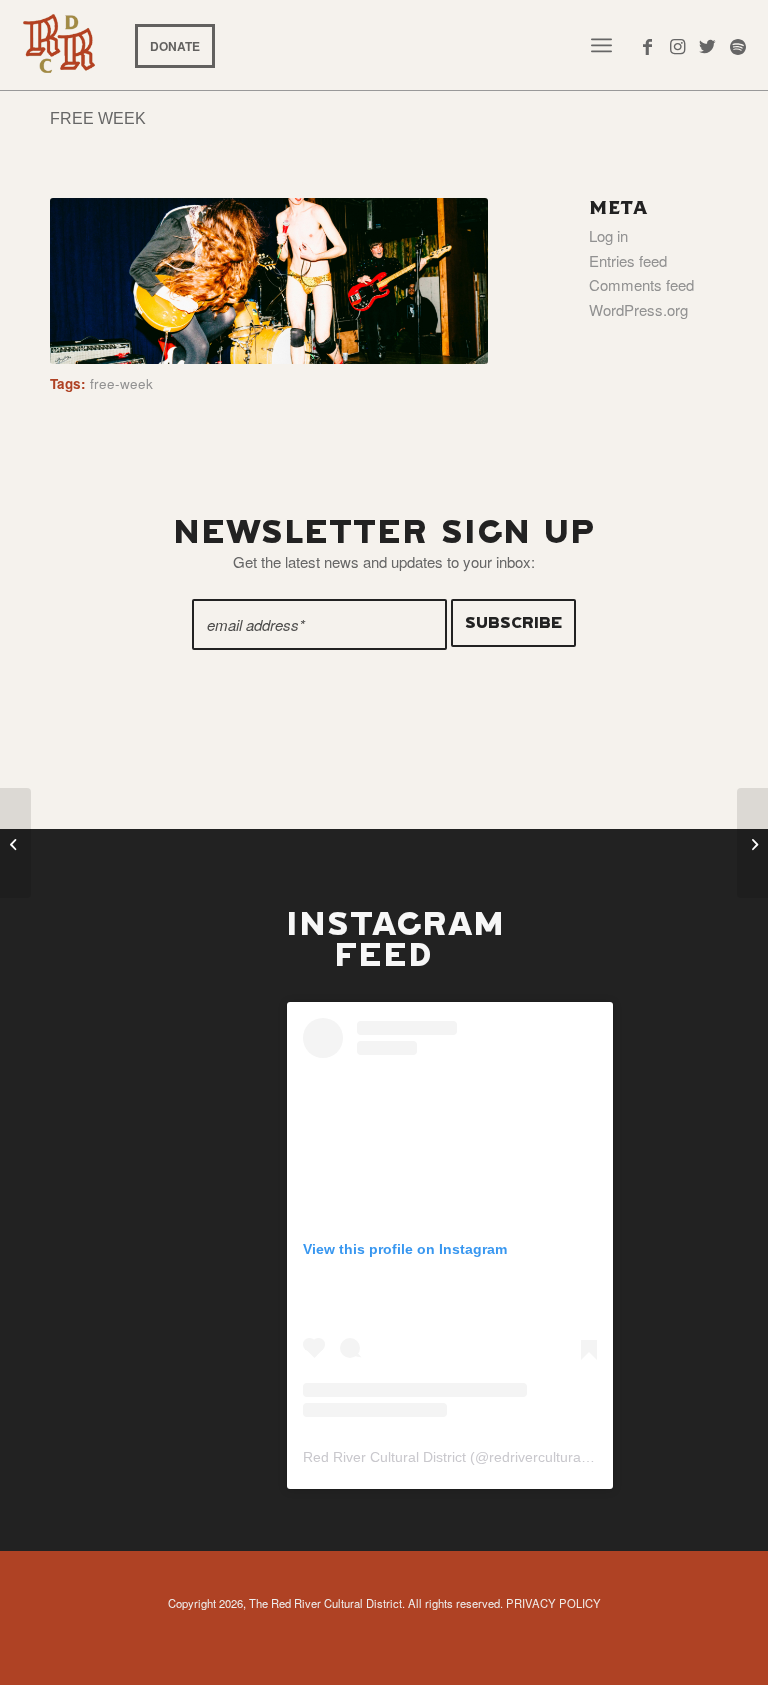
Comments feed (641, 284)
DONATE (175, 46)
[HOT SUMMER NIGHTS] (15, 843)
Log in (608, 235)
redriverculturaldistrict (557, 1457)
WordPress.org (638, 309)
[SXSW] (752, 843)
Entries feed (628, 260)
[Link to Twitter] (708, 45)
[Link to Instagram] (678, 45)
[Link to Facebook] (648, 45)
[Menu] (601, 45)
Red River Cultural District (384, 1457)
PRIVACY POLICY (553, 1603)
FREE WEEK (98, 118)
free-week (121, 383)
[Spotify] (738, 45)
